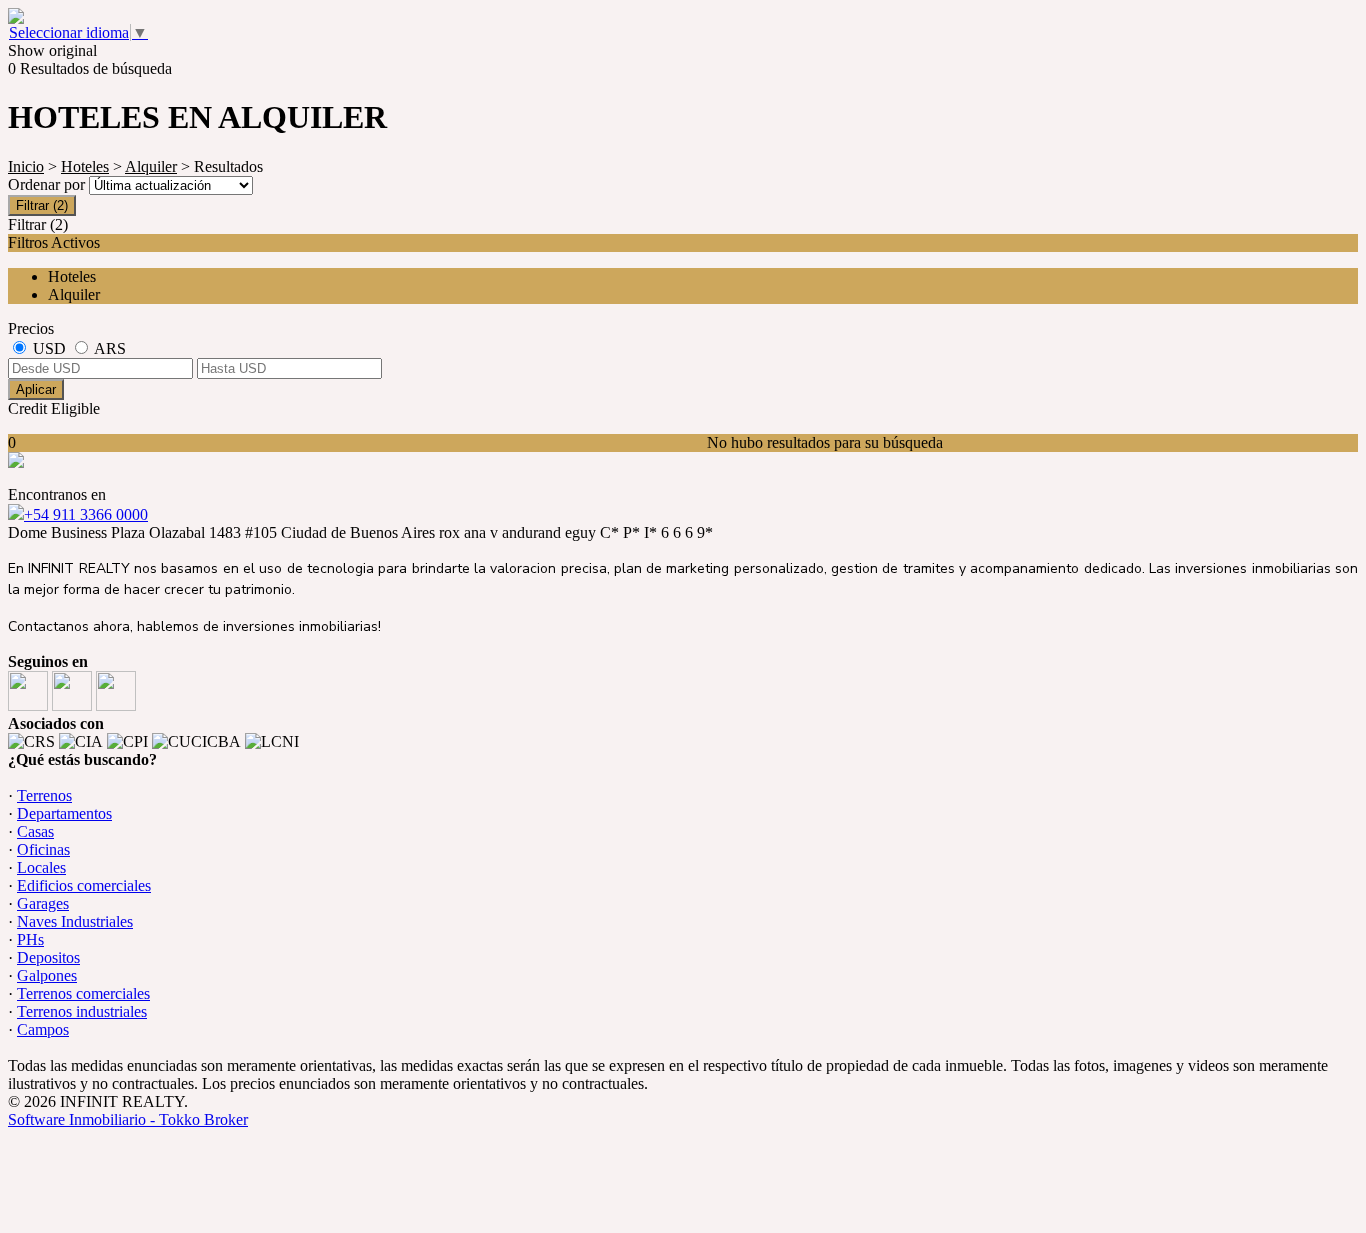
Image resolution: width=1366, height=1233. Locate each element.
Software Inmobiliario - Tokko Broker (128, 1119)
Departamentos (64, 813)
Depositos (48, 957)
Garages (43, 903)
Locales (41, 867)
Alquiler (151, 166)
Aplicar (36, 389)
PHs (30, 939)
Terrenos (44, 795)
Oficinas (43, 849)
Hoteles (85, 166)
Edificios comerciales (84, 885)
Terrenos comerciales (83, 993)
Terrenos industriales (82, 1011)
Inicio (26, 166)
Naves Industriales (75, 921)
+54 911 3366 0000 (86, 514)
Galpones (47, 975)
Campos (43, 1029)
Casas (35, 831)
